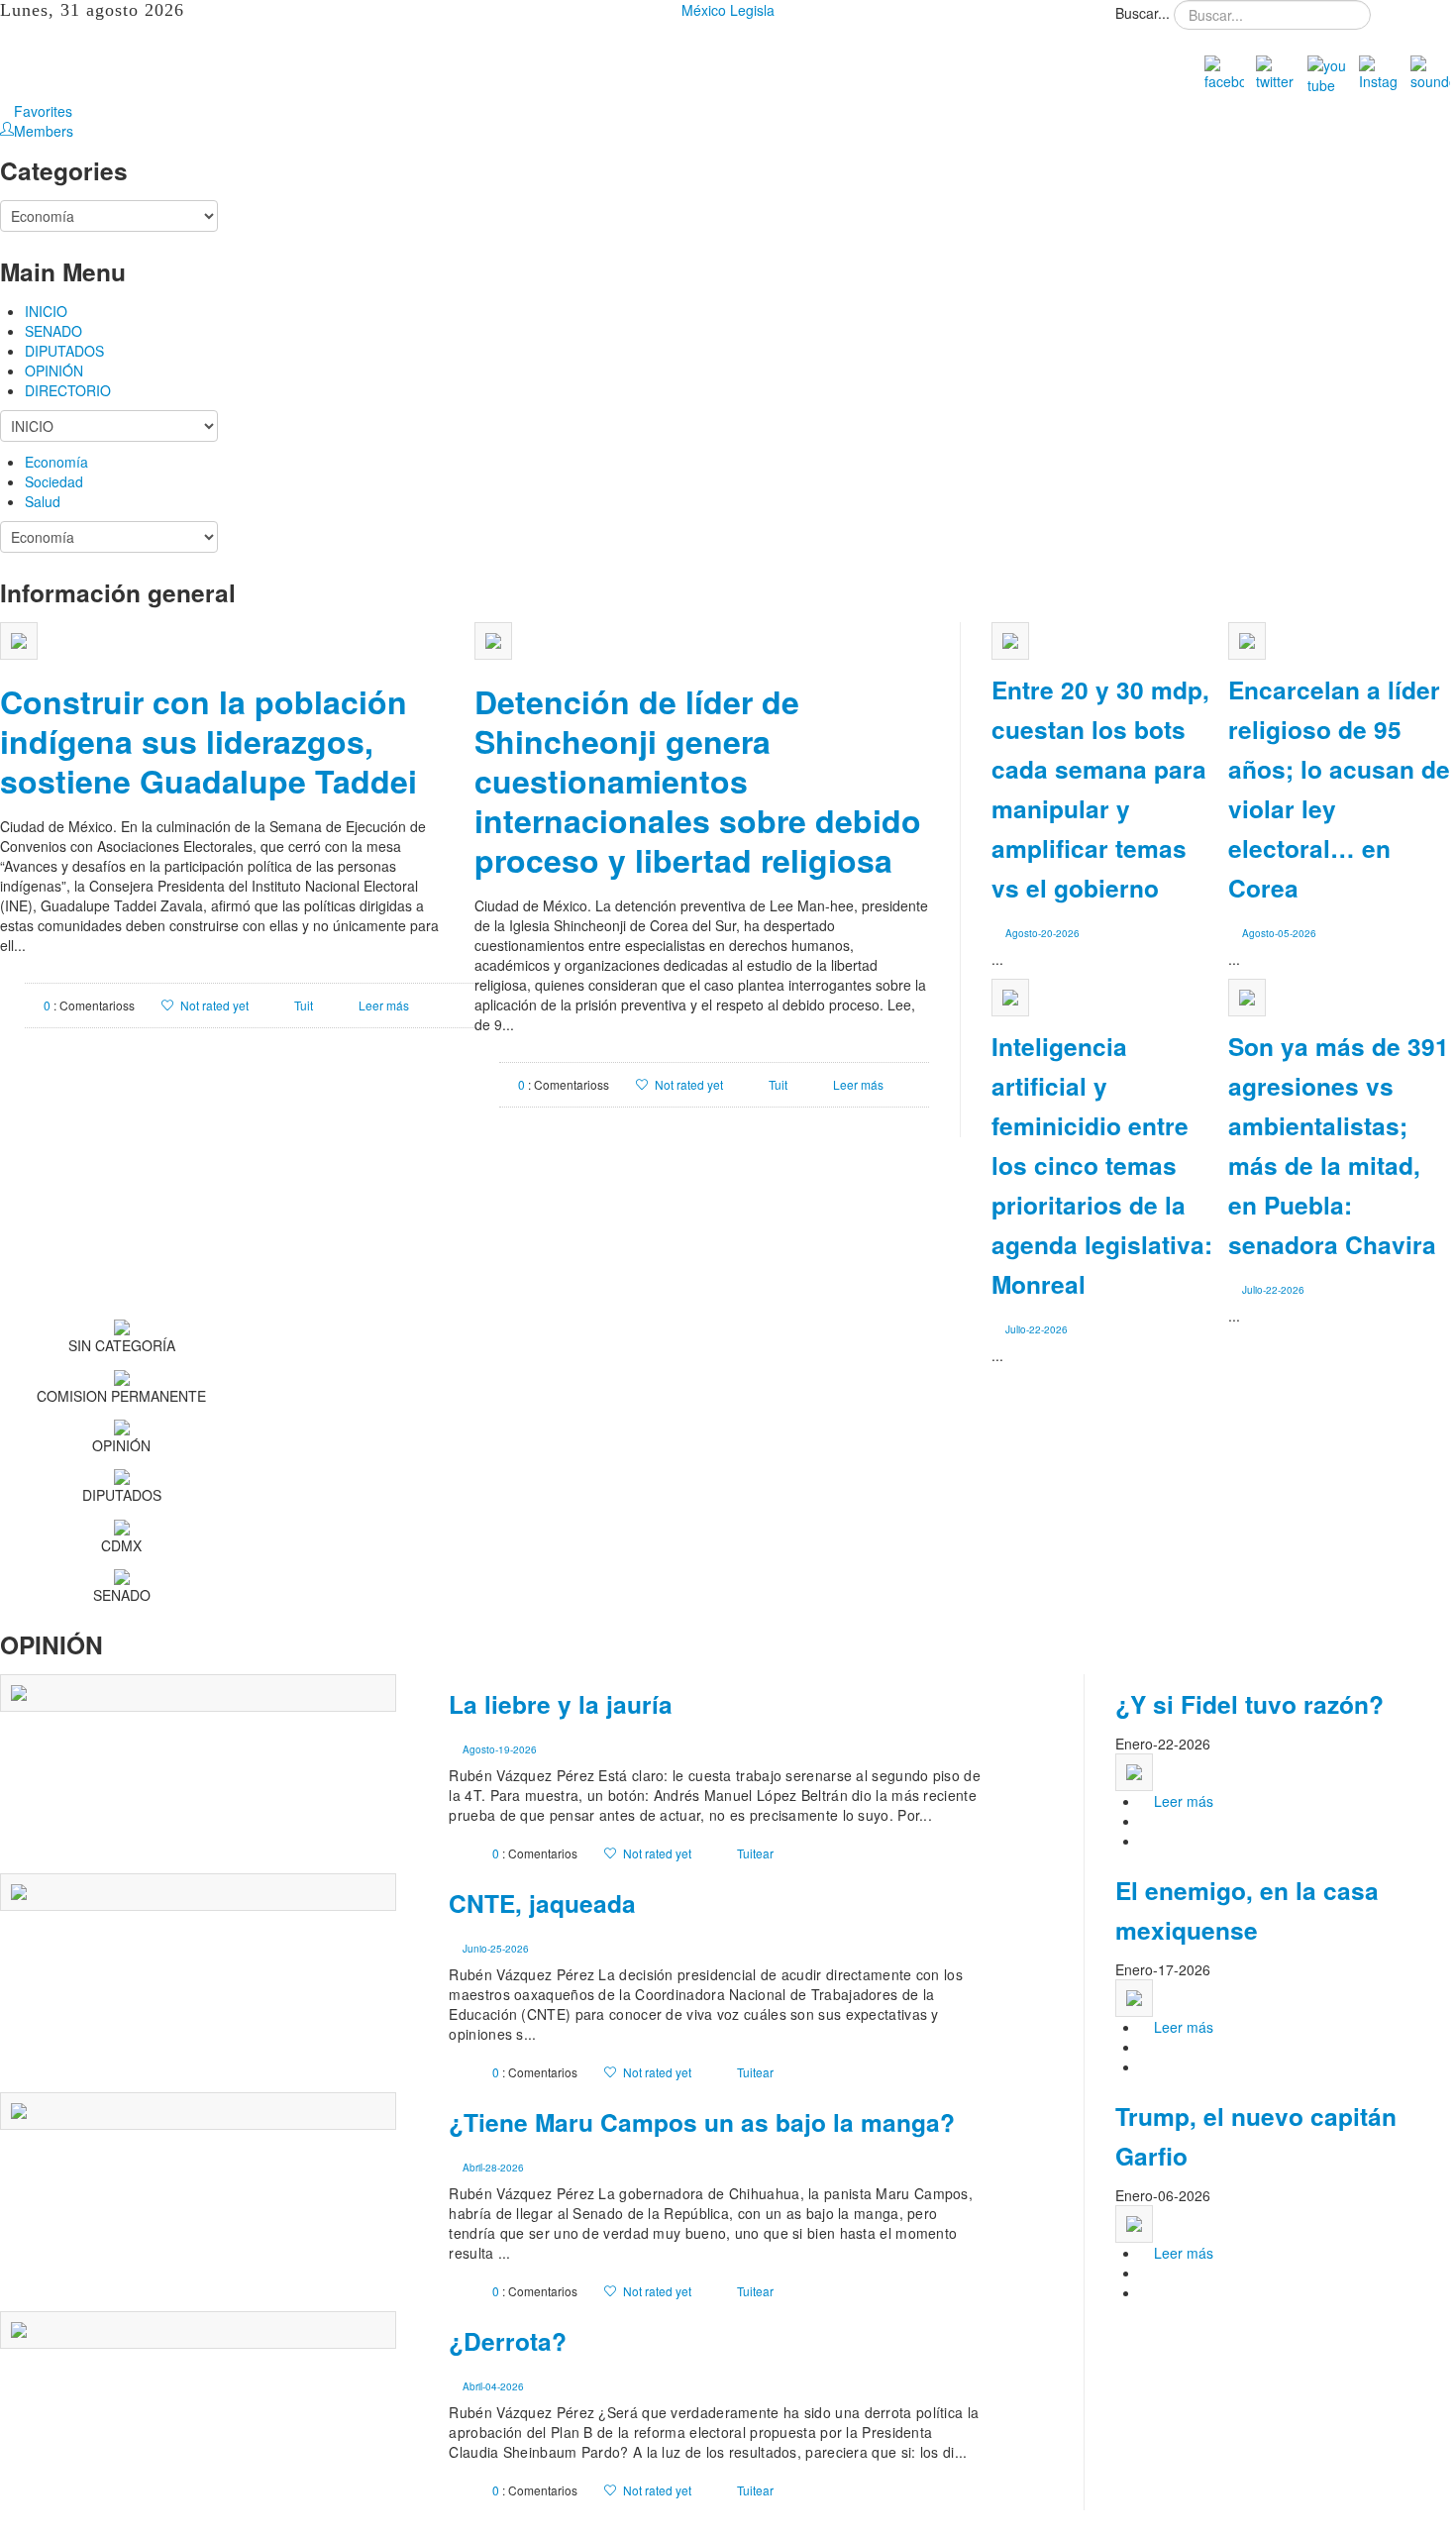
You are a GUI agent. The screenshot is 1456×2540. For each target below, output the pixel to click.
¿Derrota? (508, 2341)
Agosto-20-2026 (1042, 933)
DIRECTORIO (68, 390)
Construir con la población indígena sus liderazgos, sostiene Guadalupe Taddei (208, 741)
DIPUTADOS (64, 351)
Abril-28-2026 (493, 2168)
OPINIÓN (54, 370)
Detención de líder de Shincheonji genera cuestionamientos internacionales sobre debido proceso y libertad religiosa (698, 781)
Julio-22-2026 (1273, 1290)
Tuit (304, 1005)
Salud (43, 501)
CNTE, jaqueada (542, 1903)
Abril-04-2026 (493, 2386)
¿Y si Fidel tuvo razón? (1249, 1704)
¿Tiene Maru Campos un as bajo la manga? (702, 2122)
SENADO (53, 331)
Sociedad (54, 481)
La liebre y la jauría (561, 1704)
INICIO (46, 311)
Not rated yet (214, 1005)
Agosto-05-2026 (1279, 933)
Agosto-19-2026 (500, 1749)
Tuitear (755, 1853)
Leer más (384, 1005)
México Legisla (728, 10)
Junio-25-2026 (496, 1949)
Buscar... (1143, 13)
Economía (56, 462)
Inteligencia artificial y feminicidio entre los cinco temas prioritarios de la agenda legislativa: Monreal (1102, 1165)
